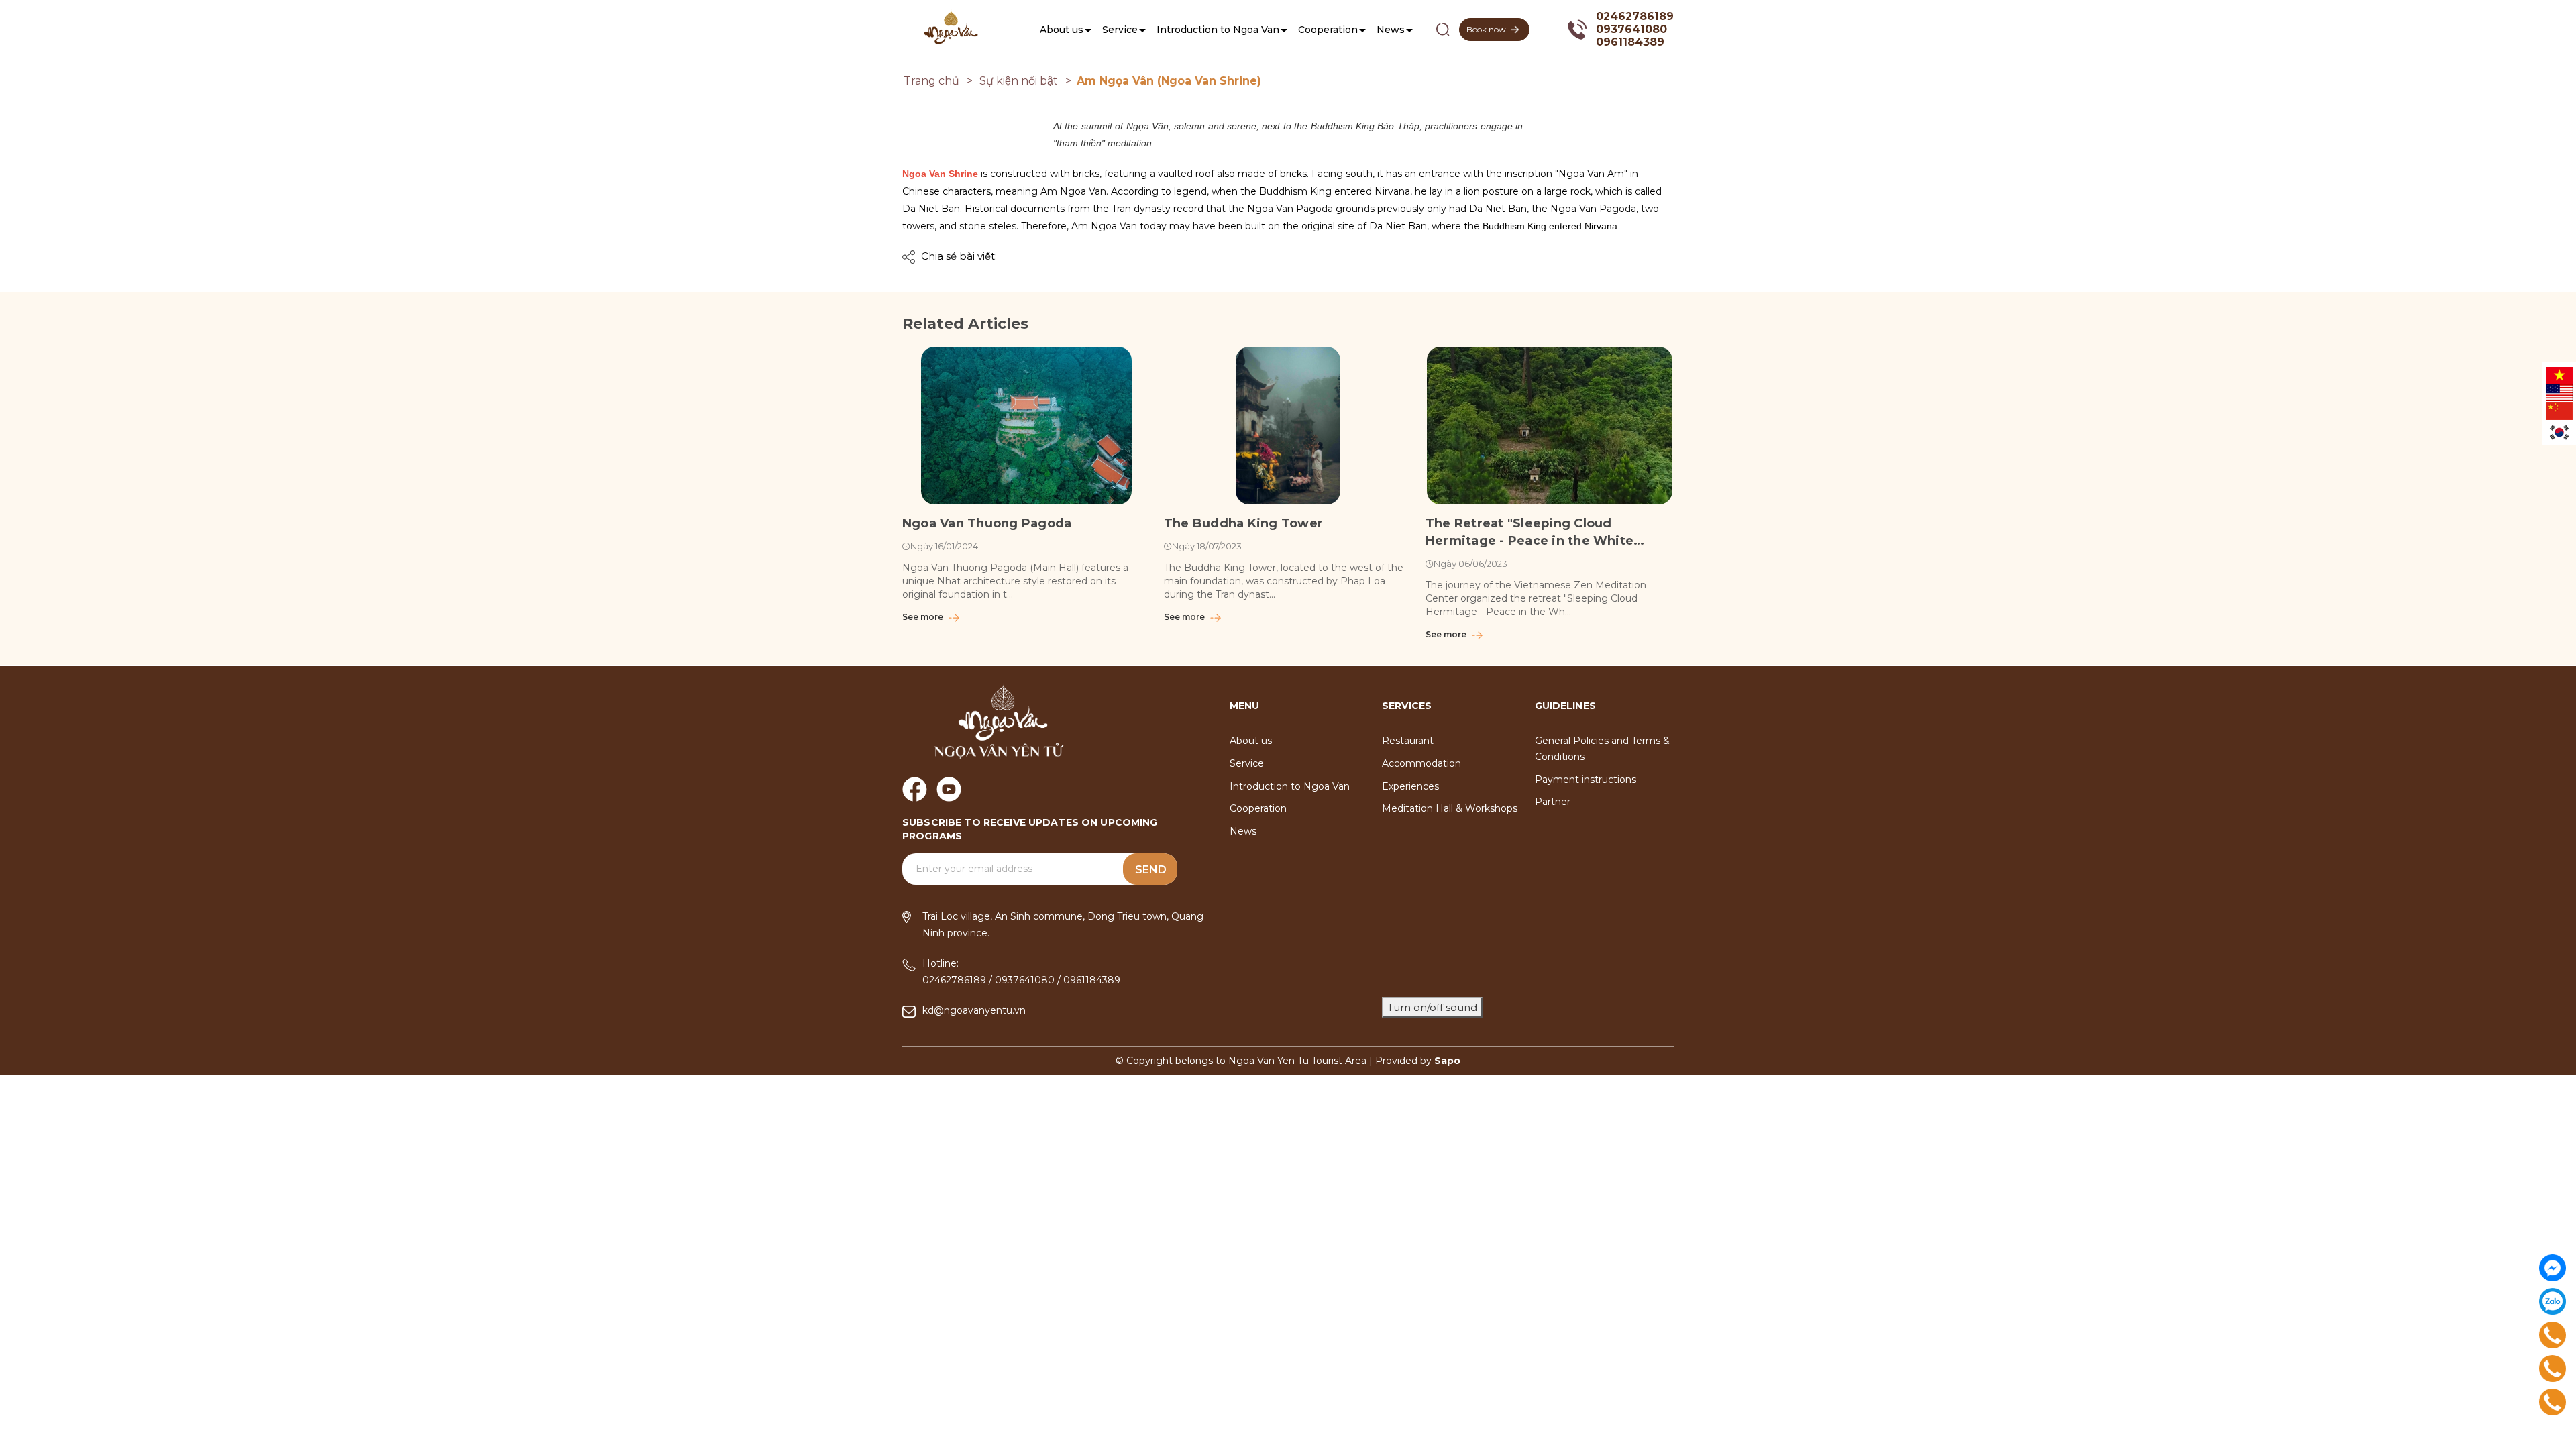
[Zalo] (2553, 1301)
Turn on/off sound (1432, 1007)
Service (1120, 30)
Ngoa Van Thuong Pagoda (987, 523)
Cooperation (1328, 30)
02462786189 (1635, 16)
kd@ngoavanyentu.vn (974, 1010)
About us (1062, 30)
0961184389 (1630, 42)
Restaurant (1408, 741)
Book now (1486, 29)
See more (924, 617)
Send (1151, 870)
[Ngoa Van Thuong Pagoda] (1026, 426)
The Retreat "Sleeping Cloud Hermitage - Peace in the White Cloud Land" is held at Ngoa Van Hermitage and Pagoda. (1529, 533)
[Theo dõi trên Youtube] (949, 789)
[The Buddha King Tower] (1288, 426)
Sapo (1447, 1061)
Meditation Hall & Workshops (1450, 808)
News (1391, 30)
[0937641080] (2553, 1368)
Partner (1553, 802)
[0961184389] (2553, 1402)
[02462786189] (2553, 1335)
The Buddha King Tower (1243, 523)
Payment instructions (1586, 780)
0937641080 (1631, 29)
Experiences (1410, 786)
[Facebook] (2553, 1268)
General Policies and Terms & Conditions (1602, 749)
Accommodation (1421, 763)
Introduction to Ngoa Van (1218, 30)
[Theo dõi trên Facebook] (915, 789)
